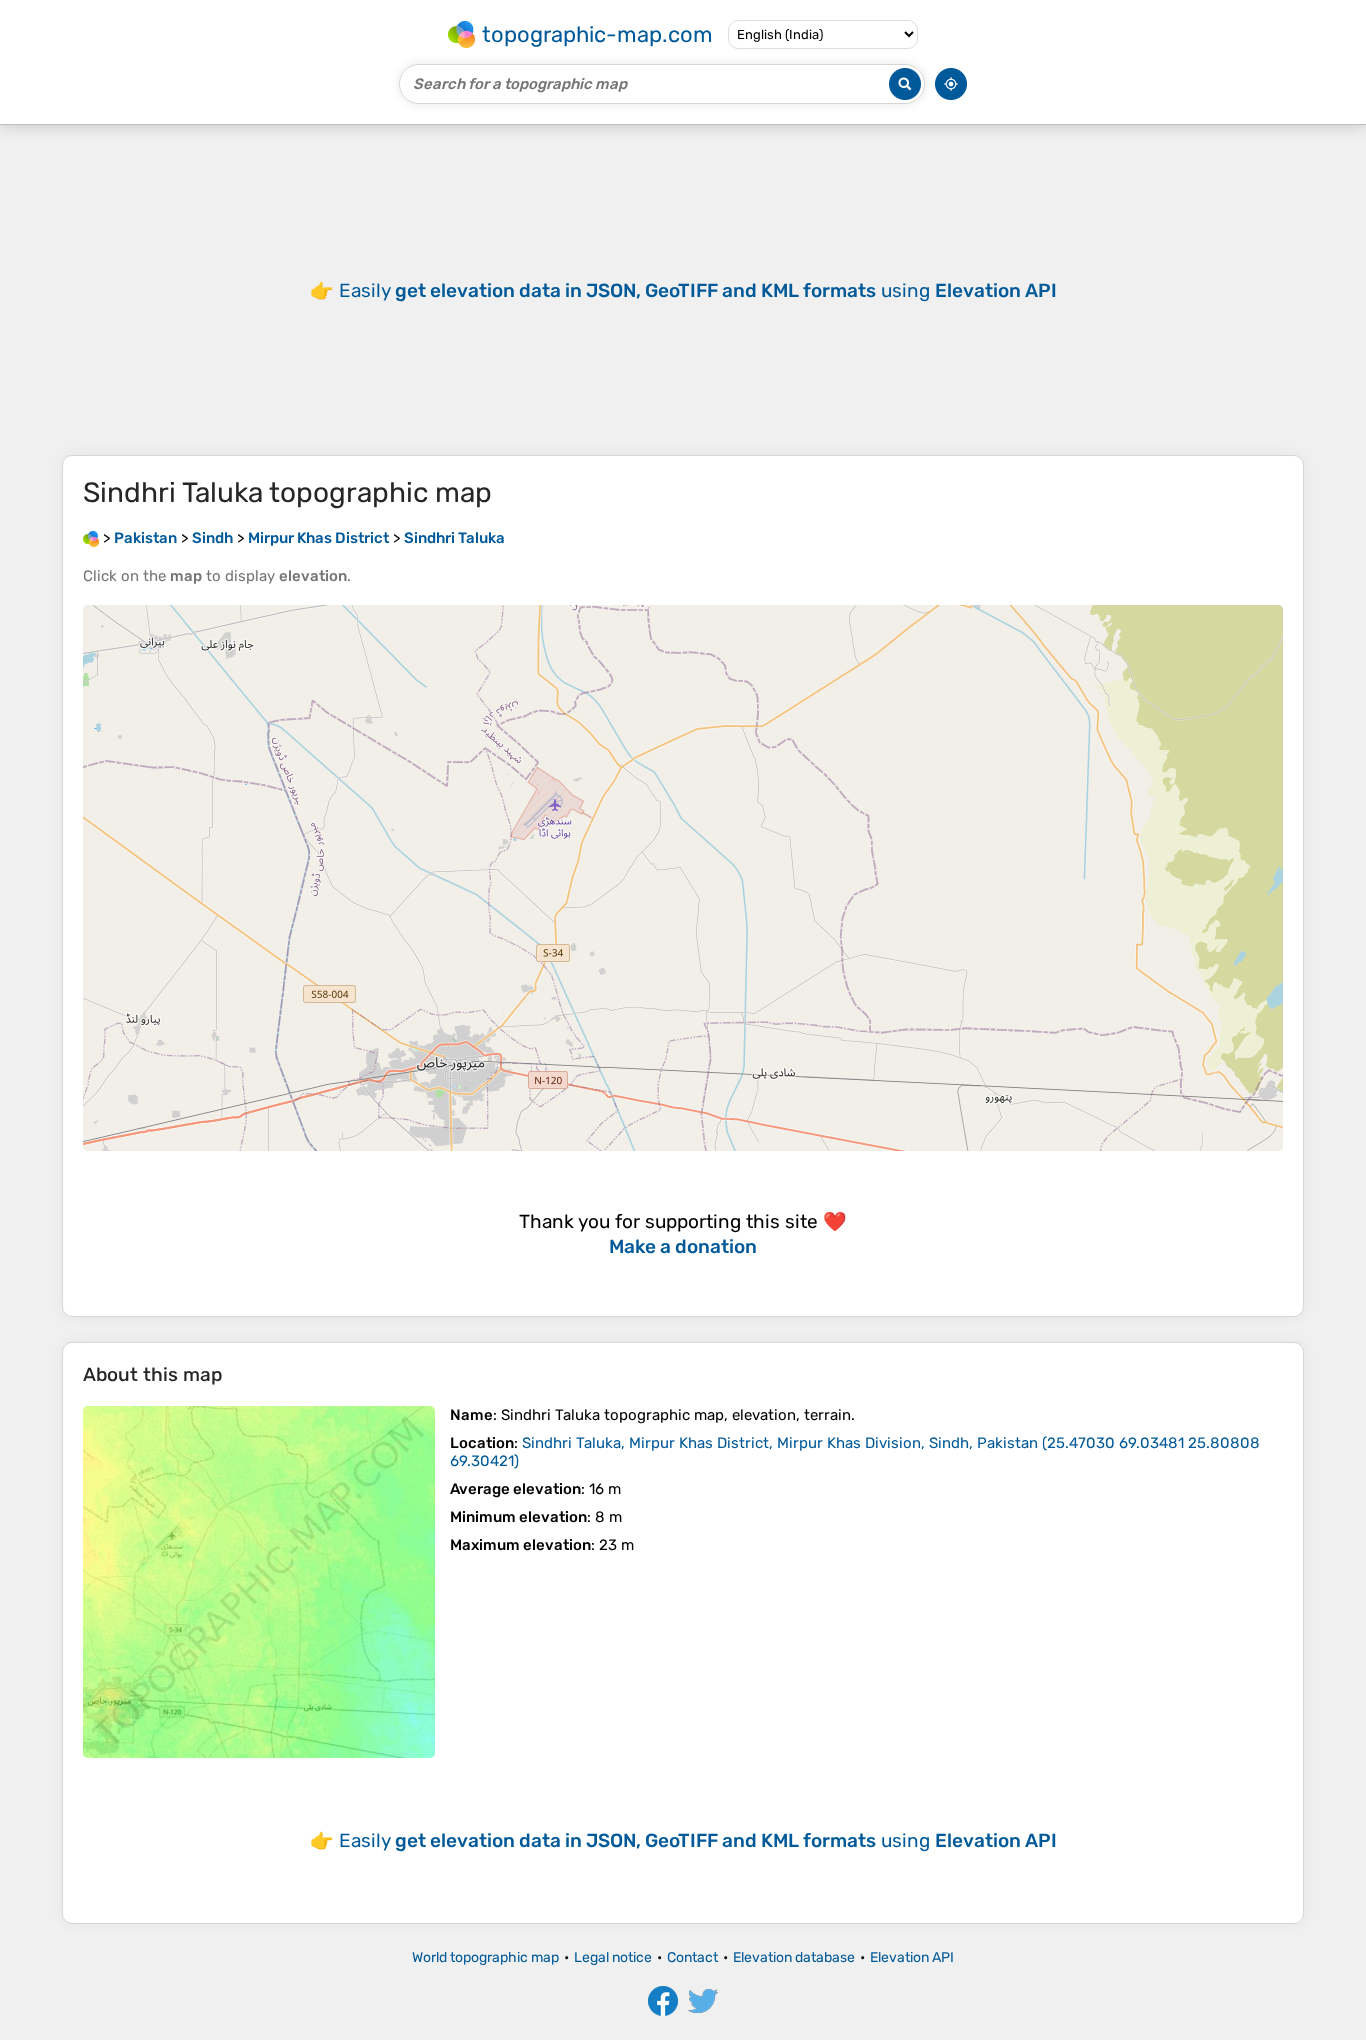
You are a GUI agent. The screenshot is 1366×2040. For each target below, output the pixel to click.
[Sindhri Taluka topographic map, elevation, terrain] (259, 1582)
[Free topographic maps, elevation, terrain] (91, 538)
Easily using (698, 290)
